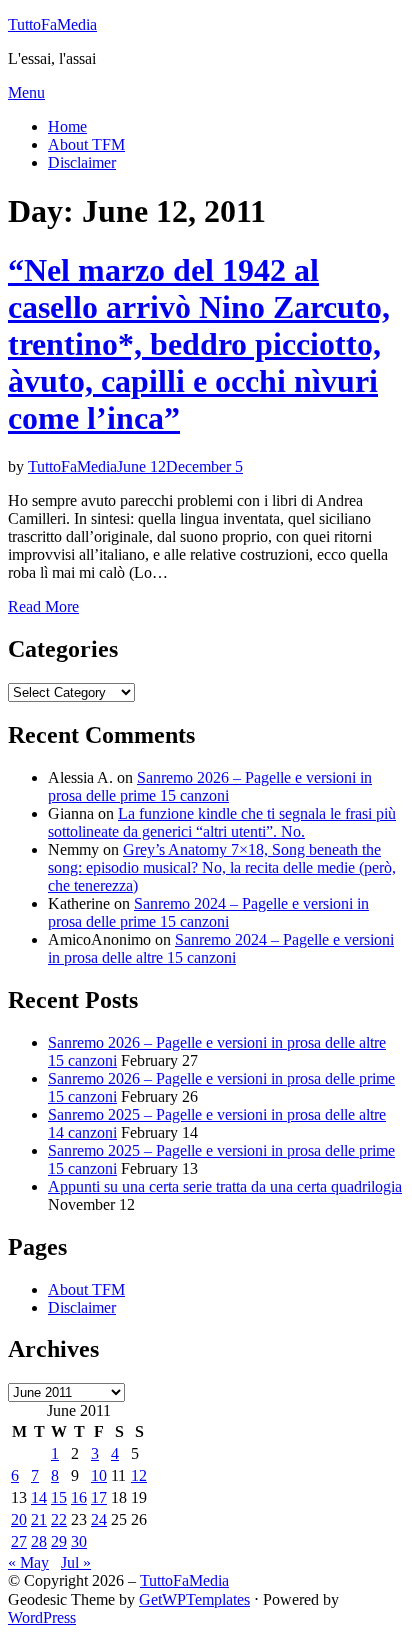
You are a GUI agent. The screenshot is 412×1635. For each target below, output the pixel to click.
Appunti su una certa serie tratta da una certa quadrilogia (225, 1186)
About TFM (86, 144)
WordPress (42, 1617)
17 (99, 1497)
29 (59, 1541)
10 (99, 1475)
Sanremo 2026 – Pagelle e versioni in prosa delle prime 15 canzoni (210, 786)
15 (59, 1497)
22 (59, 1519)
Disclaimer (82, 162)
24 (99, 1519)
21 (39, 1519)
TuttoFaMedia (52, 24)
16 (79, 1497)
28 (39, 1541)
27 (19, 1541)
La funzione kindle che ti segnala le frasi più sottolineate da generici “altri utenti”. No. (222, 822)
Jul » (76, 1562)
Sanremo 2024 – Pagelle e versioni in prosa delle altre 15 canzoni (221, 948)
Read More (43, 606)
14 (39, 1497)
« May (28, 1562)
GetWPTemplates (194, 1599)
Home (67, 126)
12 (139, 1475)
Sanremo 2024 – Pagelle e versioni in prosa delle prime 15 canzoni (208, 912)
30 (79, 1541)
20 (19, 1519)
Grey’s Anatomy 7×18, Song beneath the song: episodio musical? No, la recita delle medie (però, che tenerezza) (222, 867)
